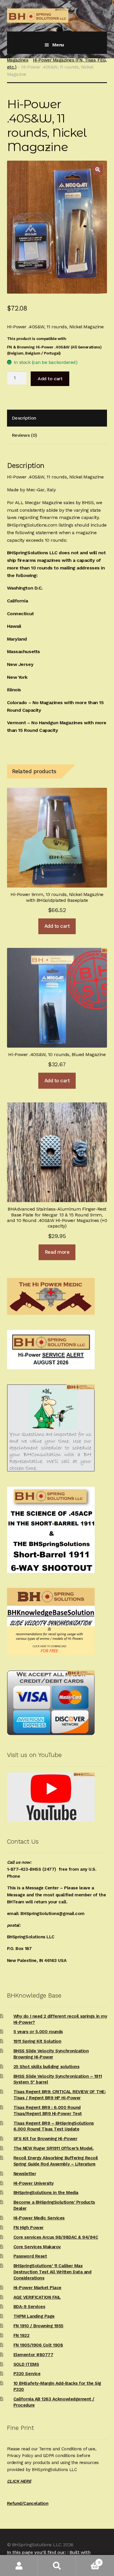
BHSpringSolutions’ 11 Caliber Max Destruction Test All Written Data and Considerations (52, 2272)
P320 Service (27, 2374)
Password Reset (30, 2256)
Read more (57, 1252)
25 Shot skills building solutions (46, 2067)
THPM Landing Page (34, 2316)
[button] (98, 170)
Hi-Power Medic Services (39, 2218)
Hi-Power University (34, 2183)
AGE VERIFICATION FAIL (37, 2297)
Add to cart (50, 379)
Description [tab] (24, 418)
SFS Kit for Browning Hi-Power (45, 2139)
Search (57, 2566)
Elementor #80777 (33, 2355)
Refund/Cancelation (28, 2503)
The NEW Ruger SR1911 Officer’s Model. (54, 2148)
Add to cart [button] (57, 926)
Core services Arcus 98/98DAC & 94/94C (56, 2237)
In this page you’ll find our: (36, 2552)
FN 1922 (21, 2335)
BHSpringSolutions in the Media (46, 2193)
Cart (88, 2560)
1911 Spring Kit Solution (37, 2041)
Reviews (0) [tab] (24, 435)
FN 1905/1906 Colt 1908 (38, 2345)
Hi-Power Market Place (37, 2288)
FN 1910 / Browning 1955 (38, 2326)
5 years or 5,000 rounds (38, 2032)
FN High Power (28, 2228)
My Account (19, 2566)
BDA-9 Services (29, 2307)
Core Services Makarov (37, 2247)
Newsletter (25, 2174)
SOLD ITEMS (26, 2364)
